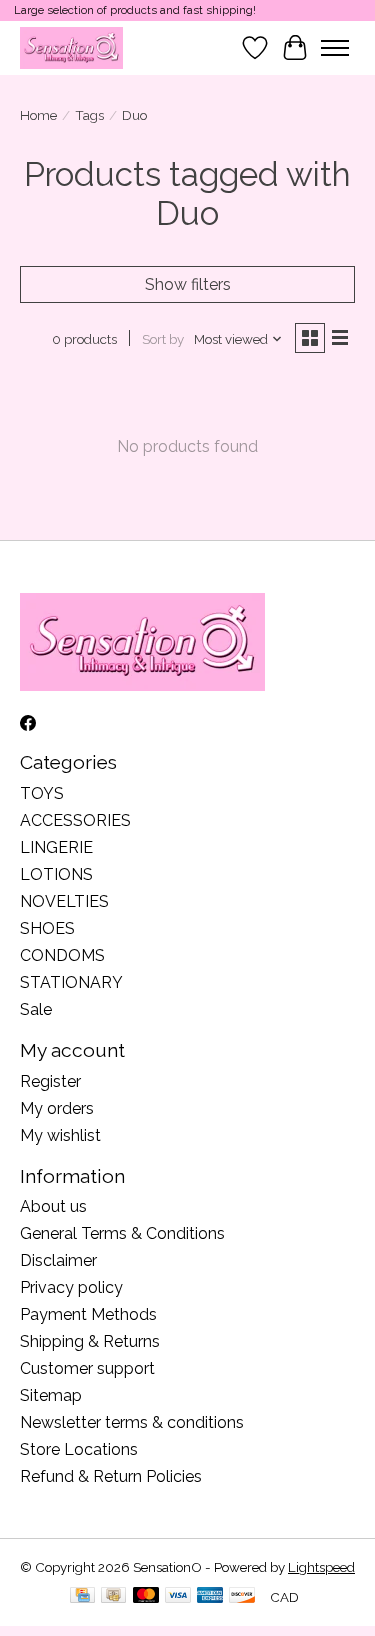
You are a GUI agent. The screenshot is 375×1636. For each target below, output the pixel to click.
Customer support (87, 1368)
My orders (57, 1108)
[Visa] (178, 1596)
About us (53, 1206)
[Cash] (113, 1596)
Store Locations (79, 1449)
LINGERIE (56, 847)
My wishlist (60, 1135)
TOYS (42, 793)
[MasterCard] (146, 1596)
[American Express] (210, 1596)
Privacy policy (71, 1287)
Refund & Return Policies (111, 1476)
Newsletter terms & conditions (132, 1422)
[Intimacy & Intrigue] (71, 47)
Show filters (188, 284)
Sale (36, 1009)
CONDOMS (62, 955)
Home (38, 115)
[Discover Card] (242, 1596)
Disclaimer (58, 1260)
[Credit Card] (82, 1596)
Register (50, 1081)
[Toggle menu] (335, 48)
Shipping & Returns (90, 1341)
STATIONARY (71, 982)
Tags (89, 115)
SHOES (47, 928)
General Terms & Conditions (122, 1233)
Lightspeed (321, 1567)
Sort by (163, 339)
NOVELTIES (64, 901)
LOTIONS (56, 874)
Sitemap (51, 1395)
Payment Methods (88, 1314)
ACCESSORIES (75, 820)
